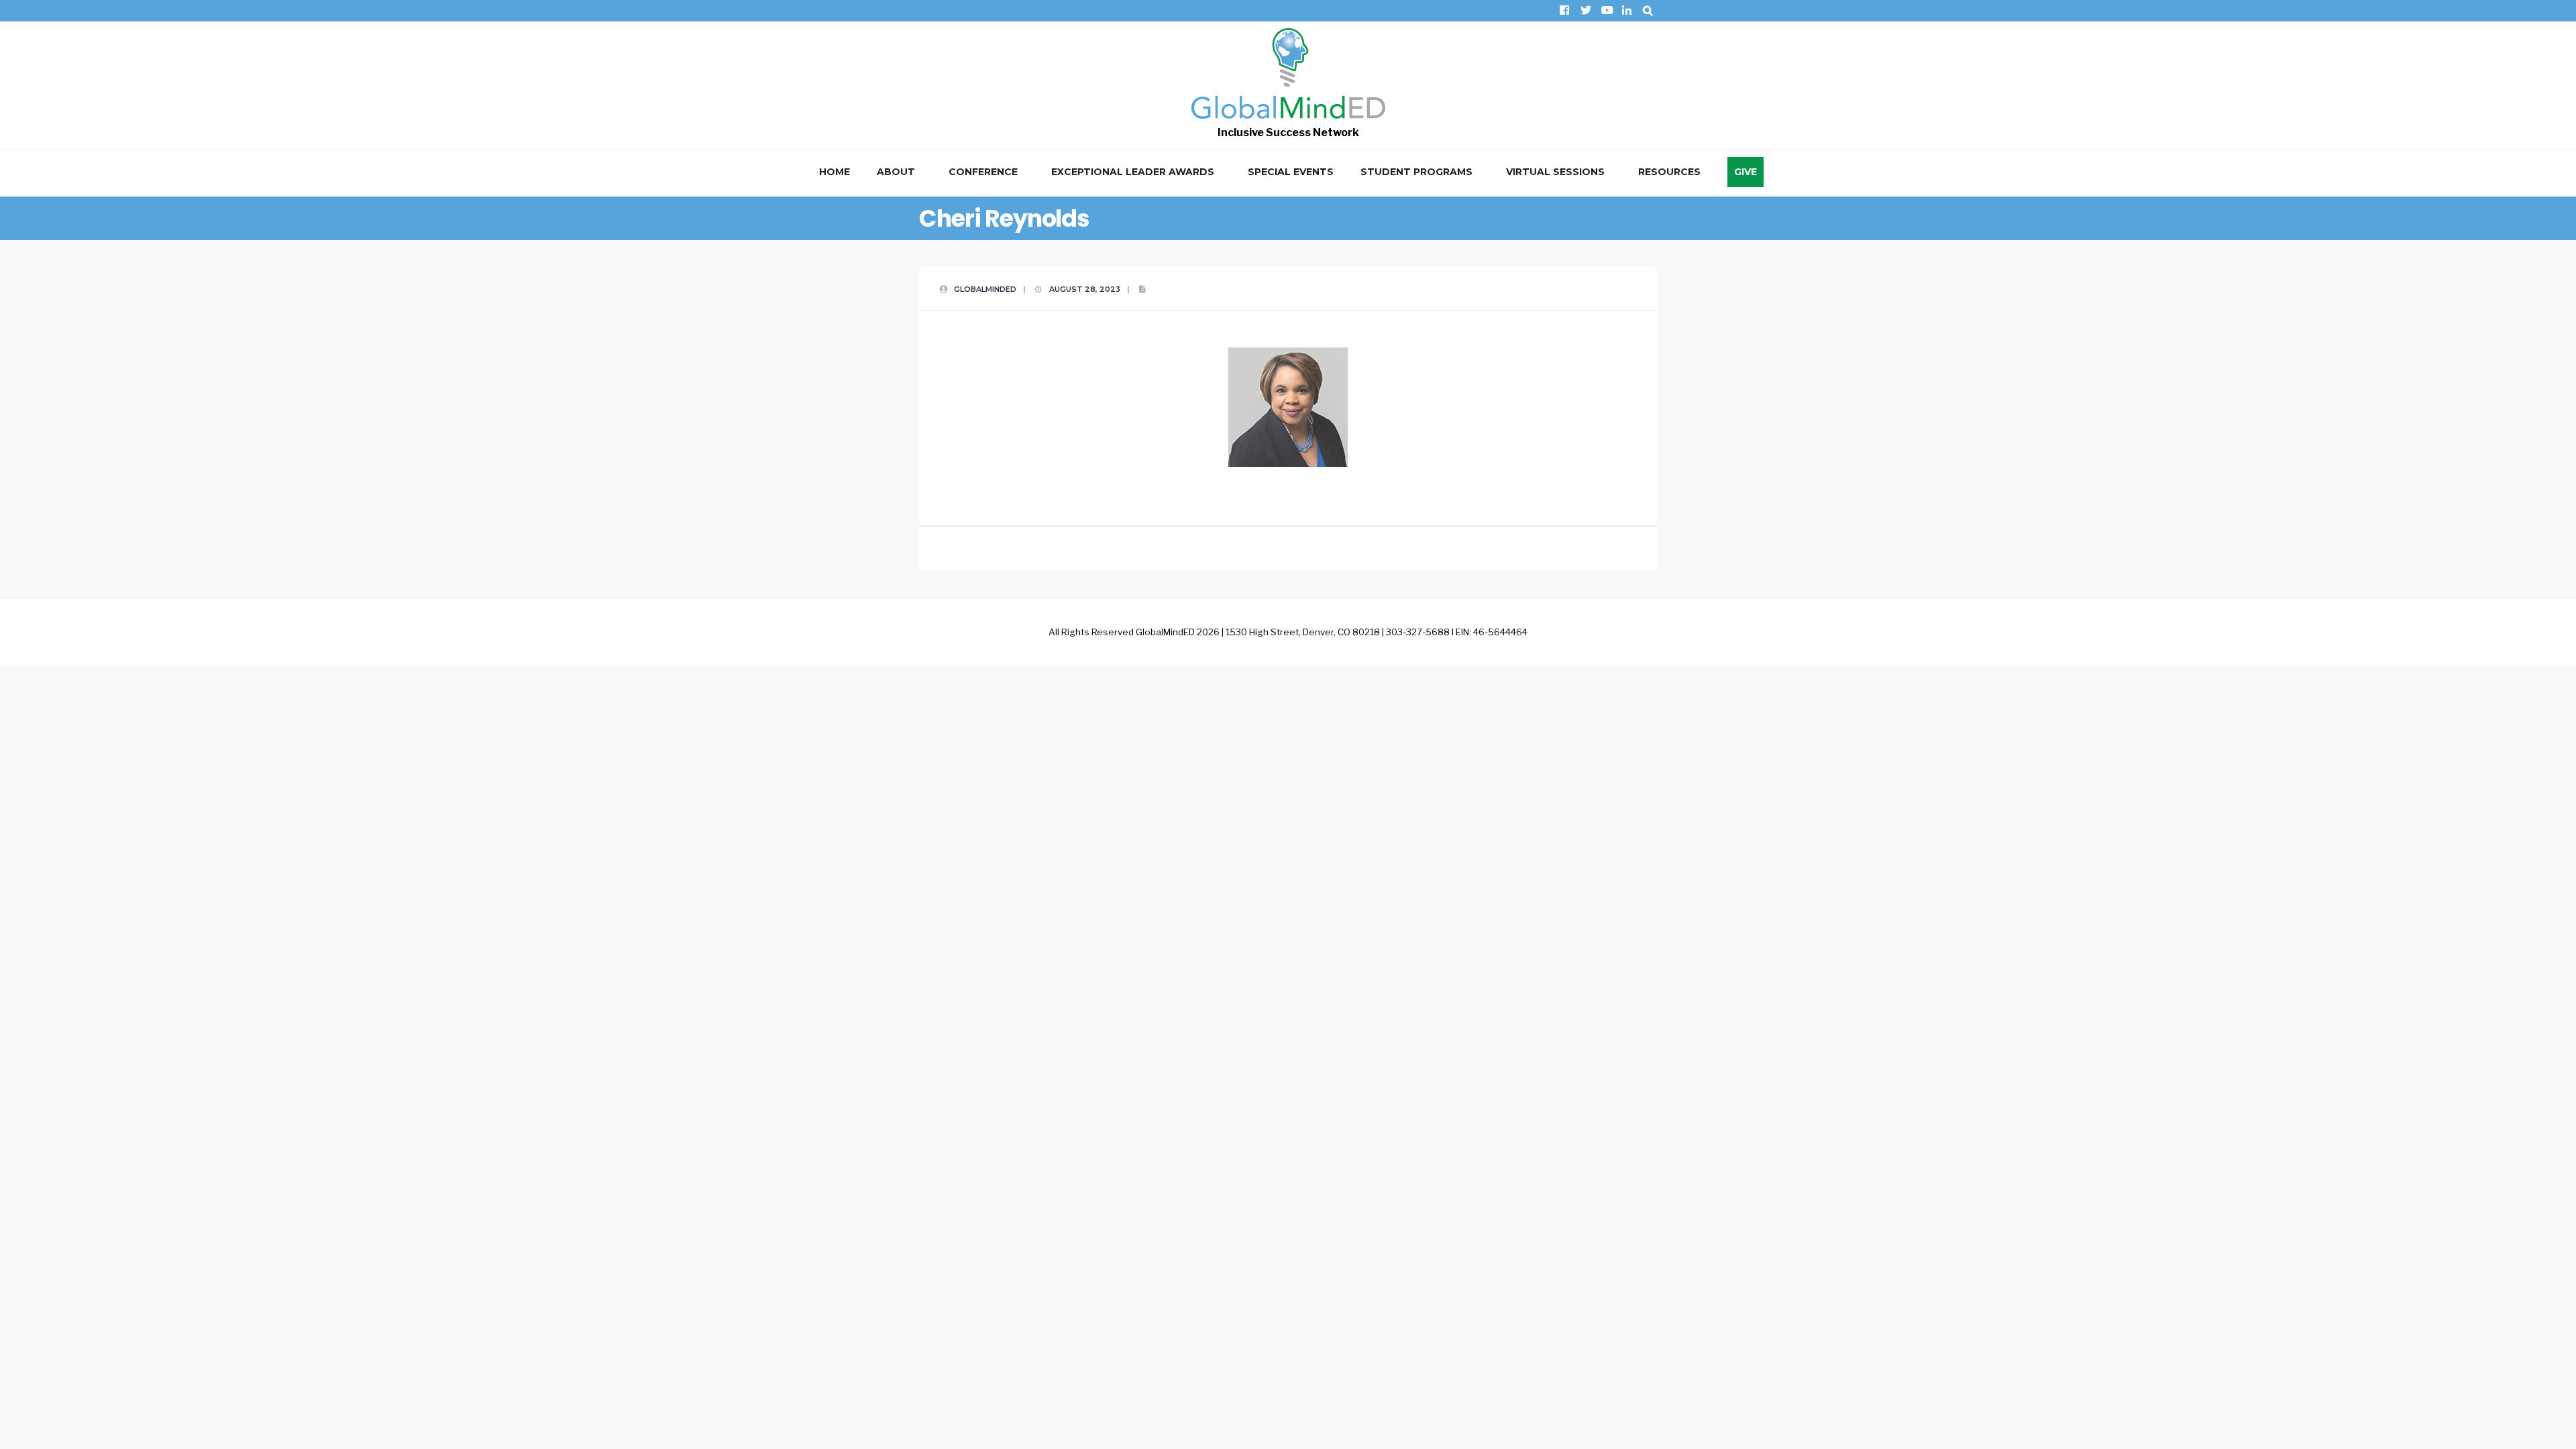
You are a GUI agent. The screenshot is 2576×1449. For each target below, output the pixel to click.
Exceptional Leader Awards (1133, 172)
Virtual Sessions (1555, 172)
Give (1746, 172)
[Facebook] (1564, 10)
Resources (1669, 172)
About (896, 172)
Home (835, 172)
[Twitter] (1585, 10)
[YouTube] (1606, 10)
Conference (983, 172)
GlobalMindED (985, 289)
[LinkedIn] (1626, 10)
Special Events (1291, 172)
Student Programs (1416, 172)
